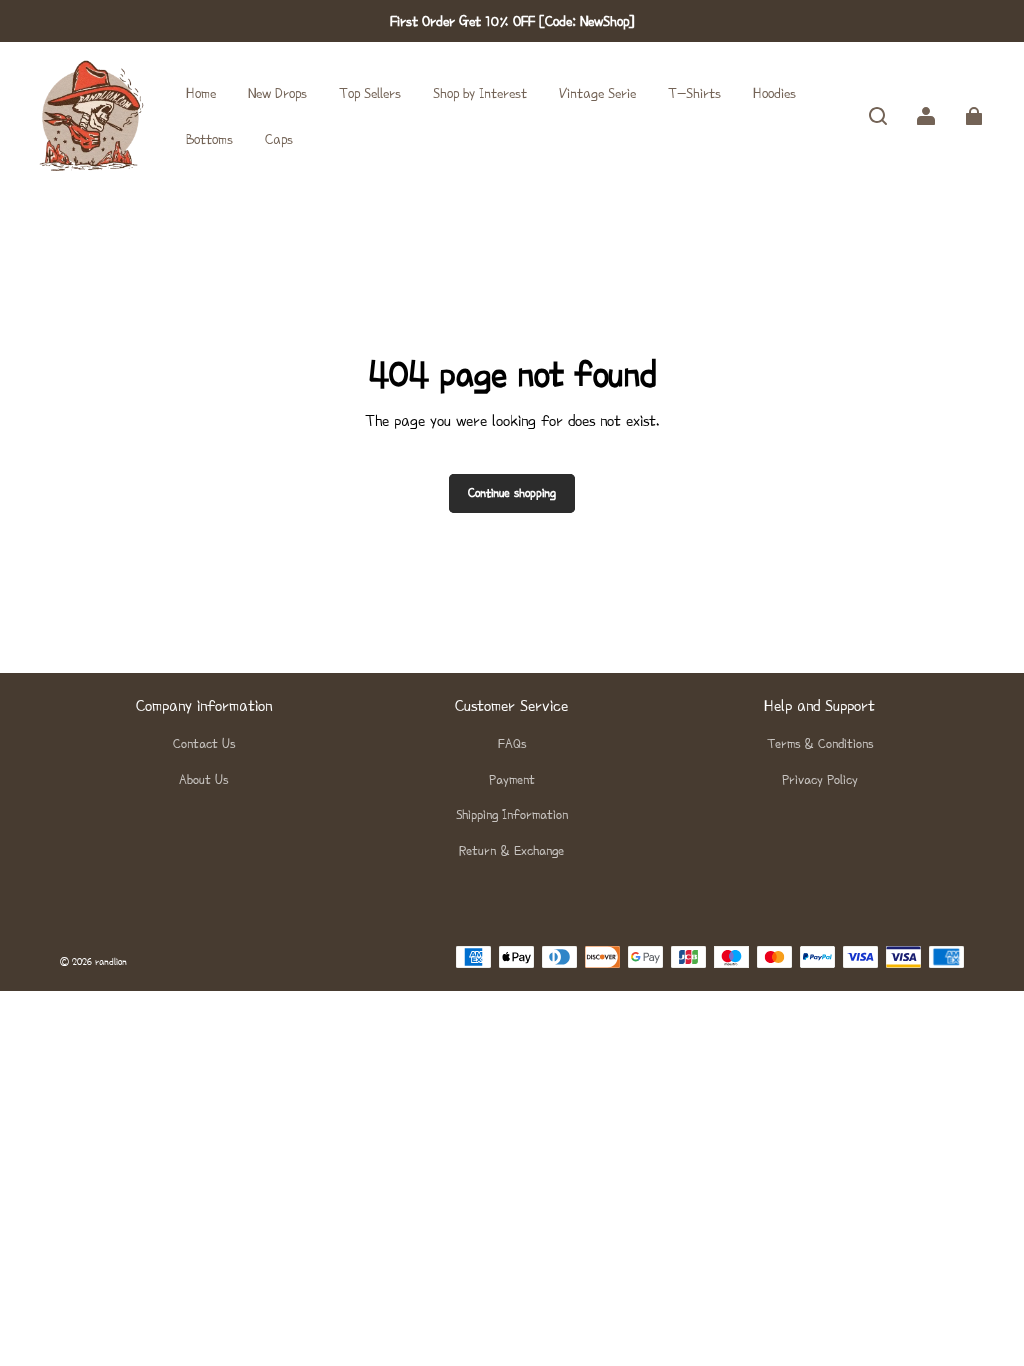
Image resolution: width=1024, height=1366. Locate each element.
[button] (878, 116)
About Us (203, 779)
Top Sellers (370, 93)
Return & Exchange (511, 850)
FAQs (512, 743)
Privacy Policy (820, 779)
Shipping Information (512, 814)
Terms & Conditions (820, 743)
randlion (111, 961)
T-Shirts (694, 93)
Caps (279, 139)
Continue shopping (512, 493)
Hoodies (774, 93)
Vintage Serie (597, 93)
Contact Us (204, 743)
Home (201, 93)
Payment (512, 779)
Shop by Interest (480, 93)
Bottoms (209, 139)
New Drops (277, 93)
